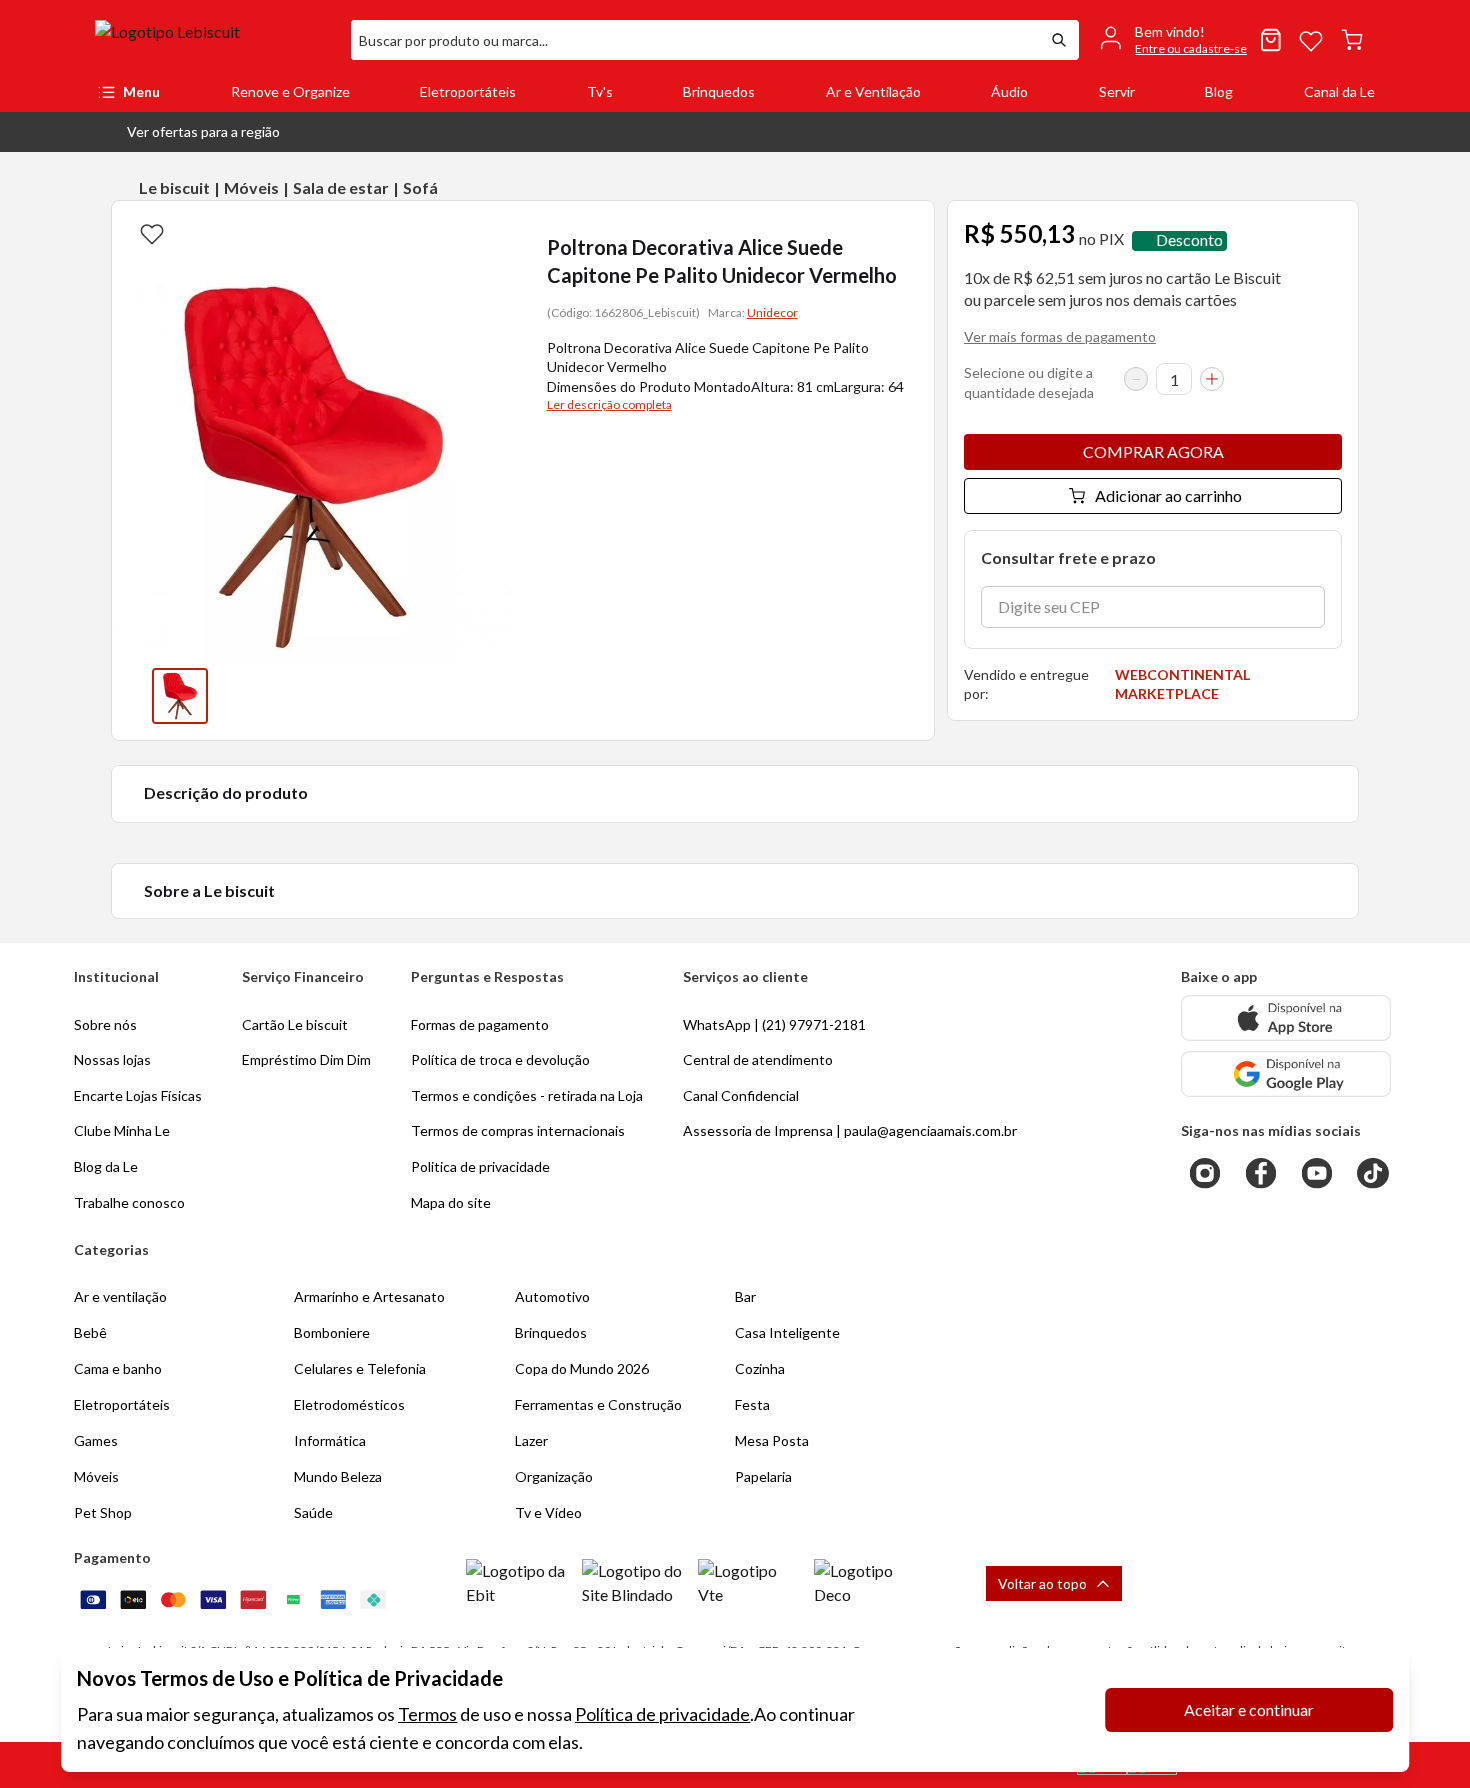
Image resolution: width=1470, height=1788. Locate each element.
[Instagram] (1205, 1173)
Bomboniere (332, 1332)
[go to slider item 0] (180, 696)
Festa (752, 1404)
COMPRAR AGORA (1153, 451)
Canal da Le (1339, 91)
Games (96, 1440)
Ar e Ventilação (873, 91)
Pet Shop (103, 1512)
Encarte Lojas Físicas (138, 1095)
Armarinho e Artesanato (369, 1296)
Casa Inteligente (787, 1332)
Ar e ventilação (120, 1296)
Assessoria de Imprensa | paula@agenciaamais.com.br (850, 1130)
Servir (1117, 91)
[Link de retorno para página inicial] (215, 40)
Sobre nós (105, 1024)
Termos (427, 1714)
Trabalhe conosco (129, 1202)
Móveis (251, 187)
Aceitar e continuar (1249, 1709)
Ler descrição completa (609, 404)
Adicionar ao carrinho (1168, 495)
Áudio (1009, 91)
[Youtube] (1317, 1173)
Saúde (313, 1512)
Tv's (600, 91)
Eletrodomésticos (349, 1404)
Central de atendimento (758, 1059)
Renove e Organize (290, 91)
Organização (554, 1476)
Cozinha (760, 1368)
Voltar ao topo (1042, 1583)
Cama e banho (118, 1368)
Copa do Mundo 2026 (582, 1368)
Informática (330, 1440)
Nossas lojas (112, 1059)
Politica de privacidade (480, 1166)
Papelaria (763, 1476)
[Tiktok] (1373, 1173)
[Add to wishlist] (152, 233)
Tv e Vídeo (548, 1512)
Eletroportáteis (468, 91)
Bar (745, 1296)
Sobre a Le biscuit (209, 890)
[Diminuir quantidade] (1136, 379)
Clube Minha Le (122, 1130)
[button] (187, 132)
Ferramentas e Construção (598, 1404)
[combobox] (695, 40)
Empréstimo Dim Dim (306, 1059)
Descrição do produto (226, 792)
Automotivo (552, 1296)
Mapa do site (451, 1202)
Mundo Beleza (338, 1476)
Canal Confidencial (741, 1095)
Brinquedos (719, 91)
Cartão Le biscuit (295, 1024)
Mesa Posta (772, 1440)
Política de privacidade (662, 1714)
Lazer (531, 1440)
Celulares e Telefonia (360, 1368)
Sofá (420, 187)
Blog (1219, 91)
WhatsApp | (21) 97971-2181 (774, 1024)
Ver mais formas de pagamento (1060, 336)
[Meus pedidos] (1271, 40)
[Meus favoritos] (1311, 40)
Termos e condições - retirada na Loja (527, 1095)
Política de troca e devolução (500, 1059)
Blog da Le (106, 1166)
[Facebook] (1261, 1173)
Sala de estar (341, 187)
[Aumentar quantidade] (1212, 379)
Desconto (1189, 240)
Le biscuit (174, 187)
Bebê (90, 1332)
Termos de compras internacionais (518, 1130)
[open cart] (1352, 40)
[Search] (1059, 40)
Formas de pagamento (480, 1024)
